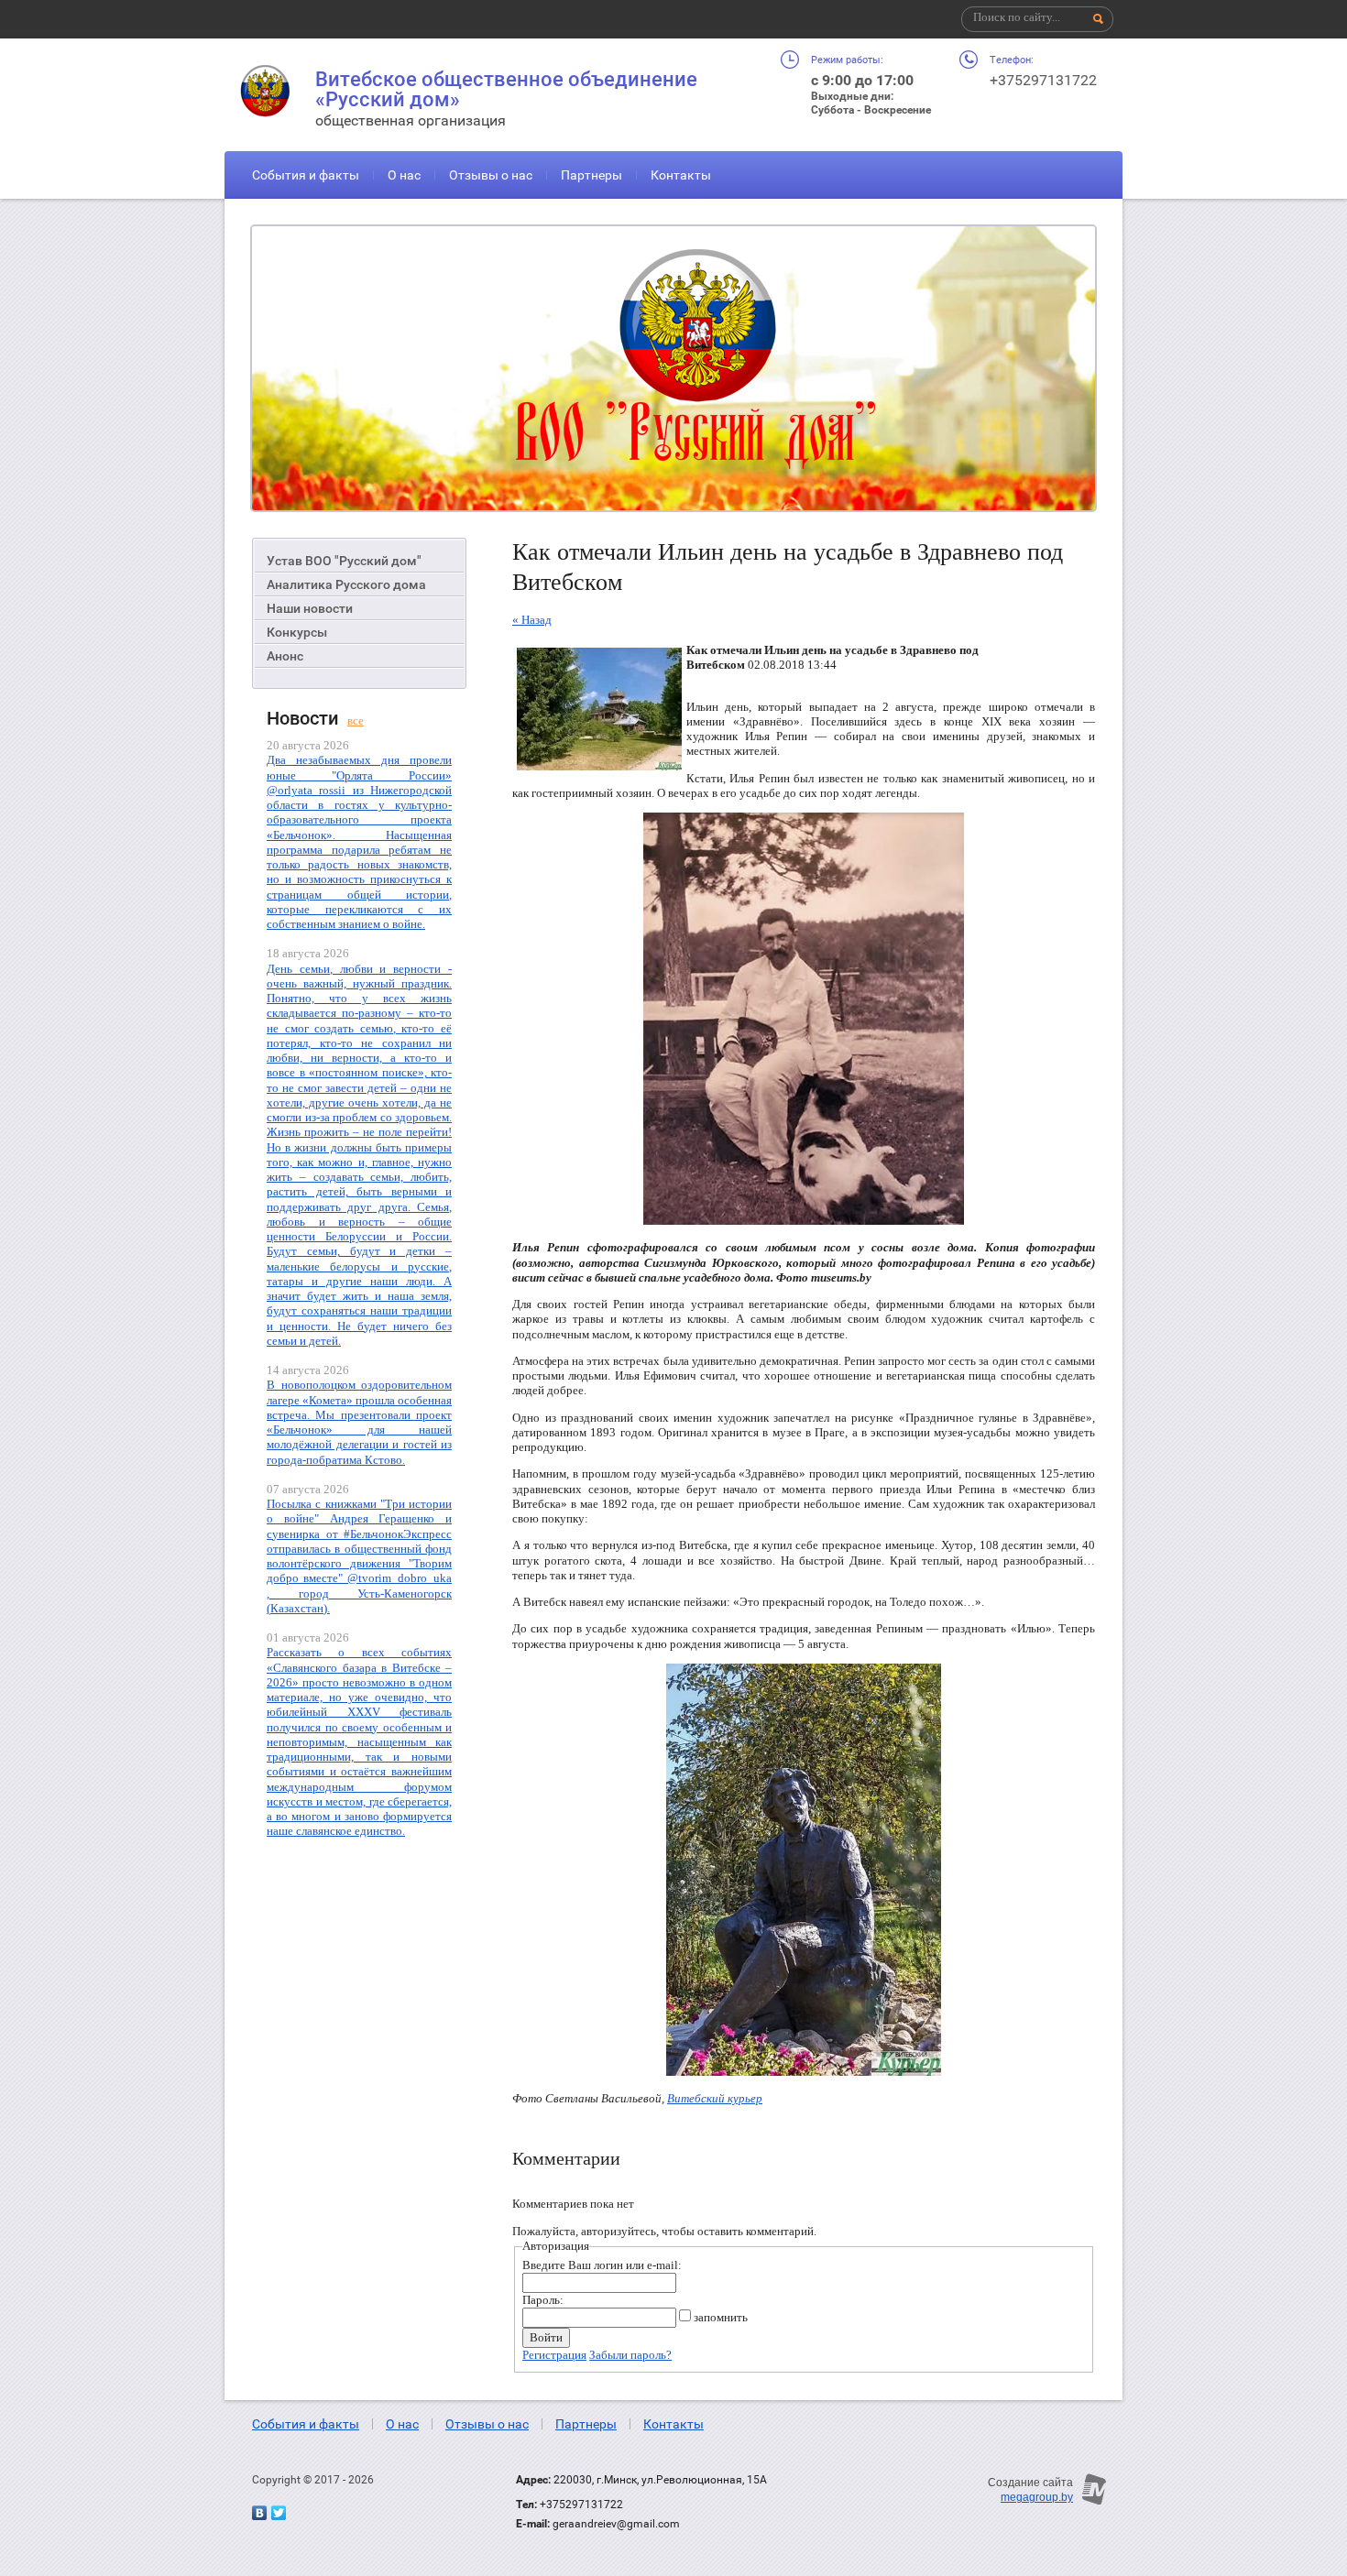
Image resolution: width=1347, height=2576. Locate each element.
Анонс (285, 656)
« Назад (532, 620)
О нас (404, 175)
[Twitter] (279, 2513)
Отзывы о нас (491, 175)
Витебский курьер (715, 2098)
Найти (1099, 19)
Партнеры (591, 175)
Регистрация (554, 2355)
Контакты (681, 175)
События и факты (306, 175)
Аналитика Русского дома (346, 584)
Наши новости (310, 608)
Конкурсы (297, 632)
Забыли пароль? (630, 2355)
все (356, 720)
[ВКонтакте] (259, 2513)
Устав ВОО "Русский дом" (344, 561)
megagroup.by (1037, 2497)
